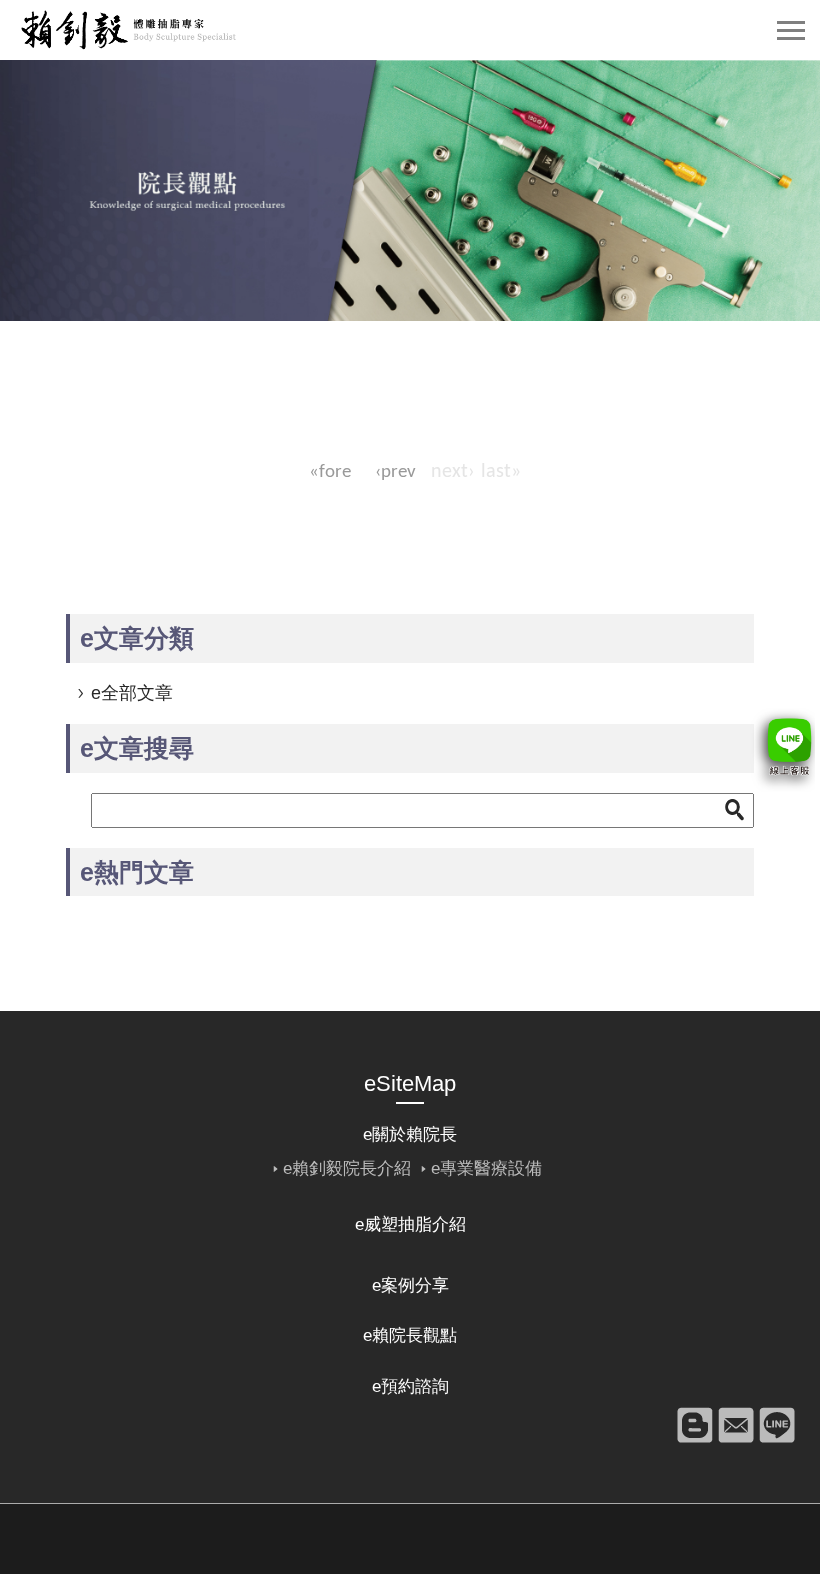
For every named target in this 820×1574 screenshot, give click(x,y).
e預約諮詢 (410, 1386)
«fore (330, 472)
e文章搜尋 (137, 748)
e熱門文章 (137, 872)
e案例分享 (410, 1285)
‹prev (395, 472)
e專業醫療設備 (486, 1168)
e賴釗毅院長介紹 (347, 1168)
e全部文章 (132, 693)
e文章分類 (137, 638)
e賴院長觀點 (410, 1335)
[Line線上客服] (782, 750)
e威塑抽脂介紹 (410, 1224)
